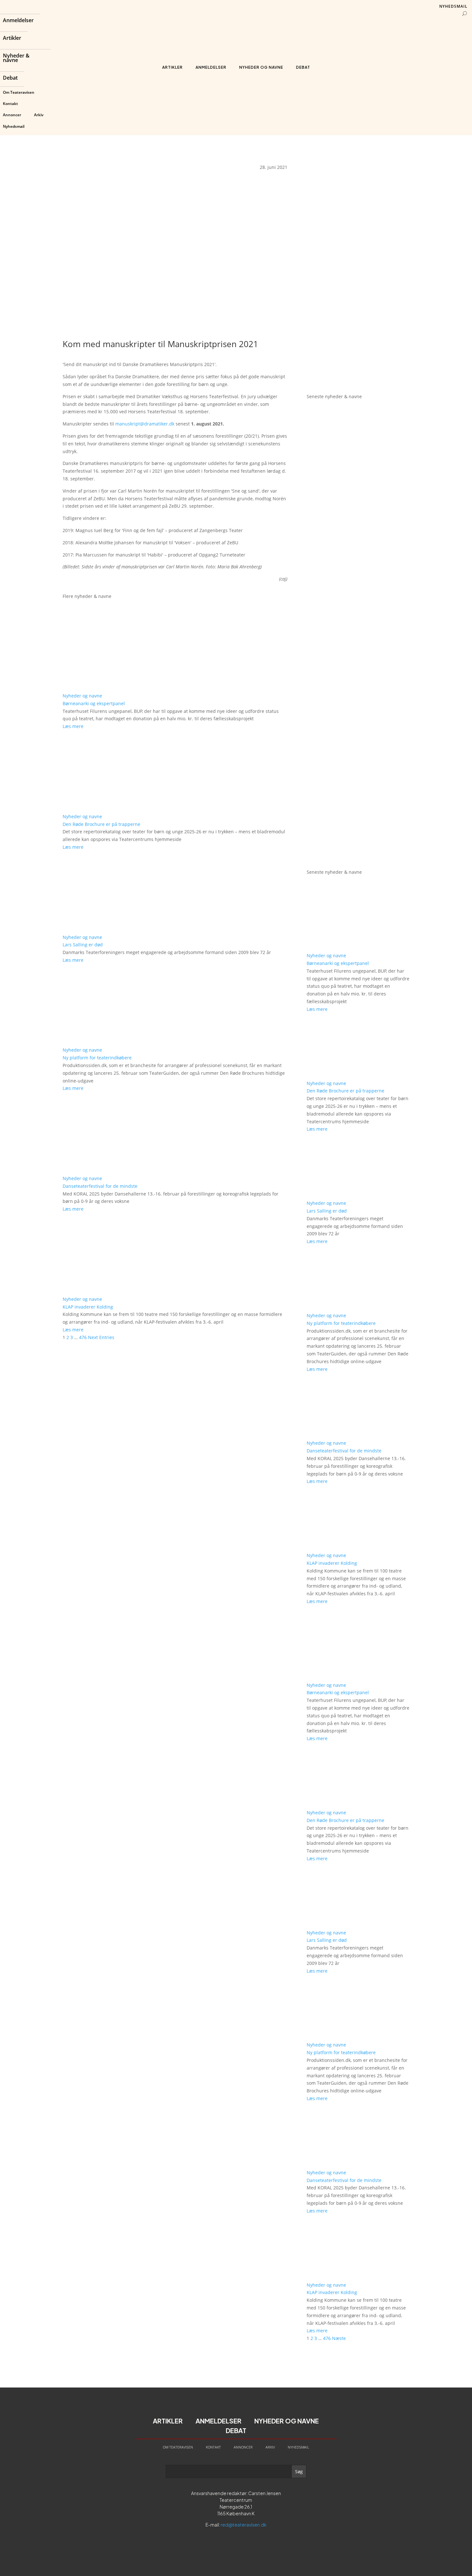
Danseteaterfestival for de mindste (100, 1186)
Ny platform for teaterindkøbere (97, 1058)
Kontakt (10, 104)
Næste (339, 2338)
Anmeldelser (18, 21)
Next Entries (101, 1337)
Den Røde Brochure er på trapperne (101, 824)
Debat (10, 78)
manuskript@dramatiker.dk (145, 424)
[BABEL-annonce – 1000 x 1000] (358, 264)
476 (83, 1337)
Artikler (12, 39)
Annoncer (12, 115)
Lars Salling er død (83, 945)
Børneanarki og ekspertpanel (94, 703)
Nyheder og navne (261, 67)
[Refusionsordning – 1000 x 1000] (358, 379)
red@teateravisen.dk (244, 2525)
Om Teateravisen (19, 92)
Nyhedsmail (14, 126)
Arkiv (39, 115)
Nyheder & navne (16, 58)
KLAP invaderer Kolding (88, 1307)
